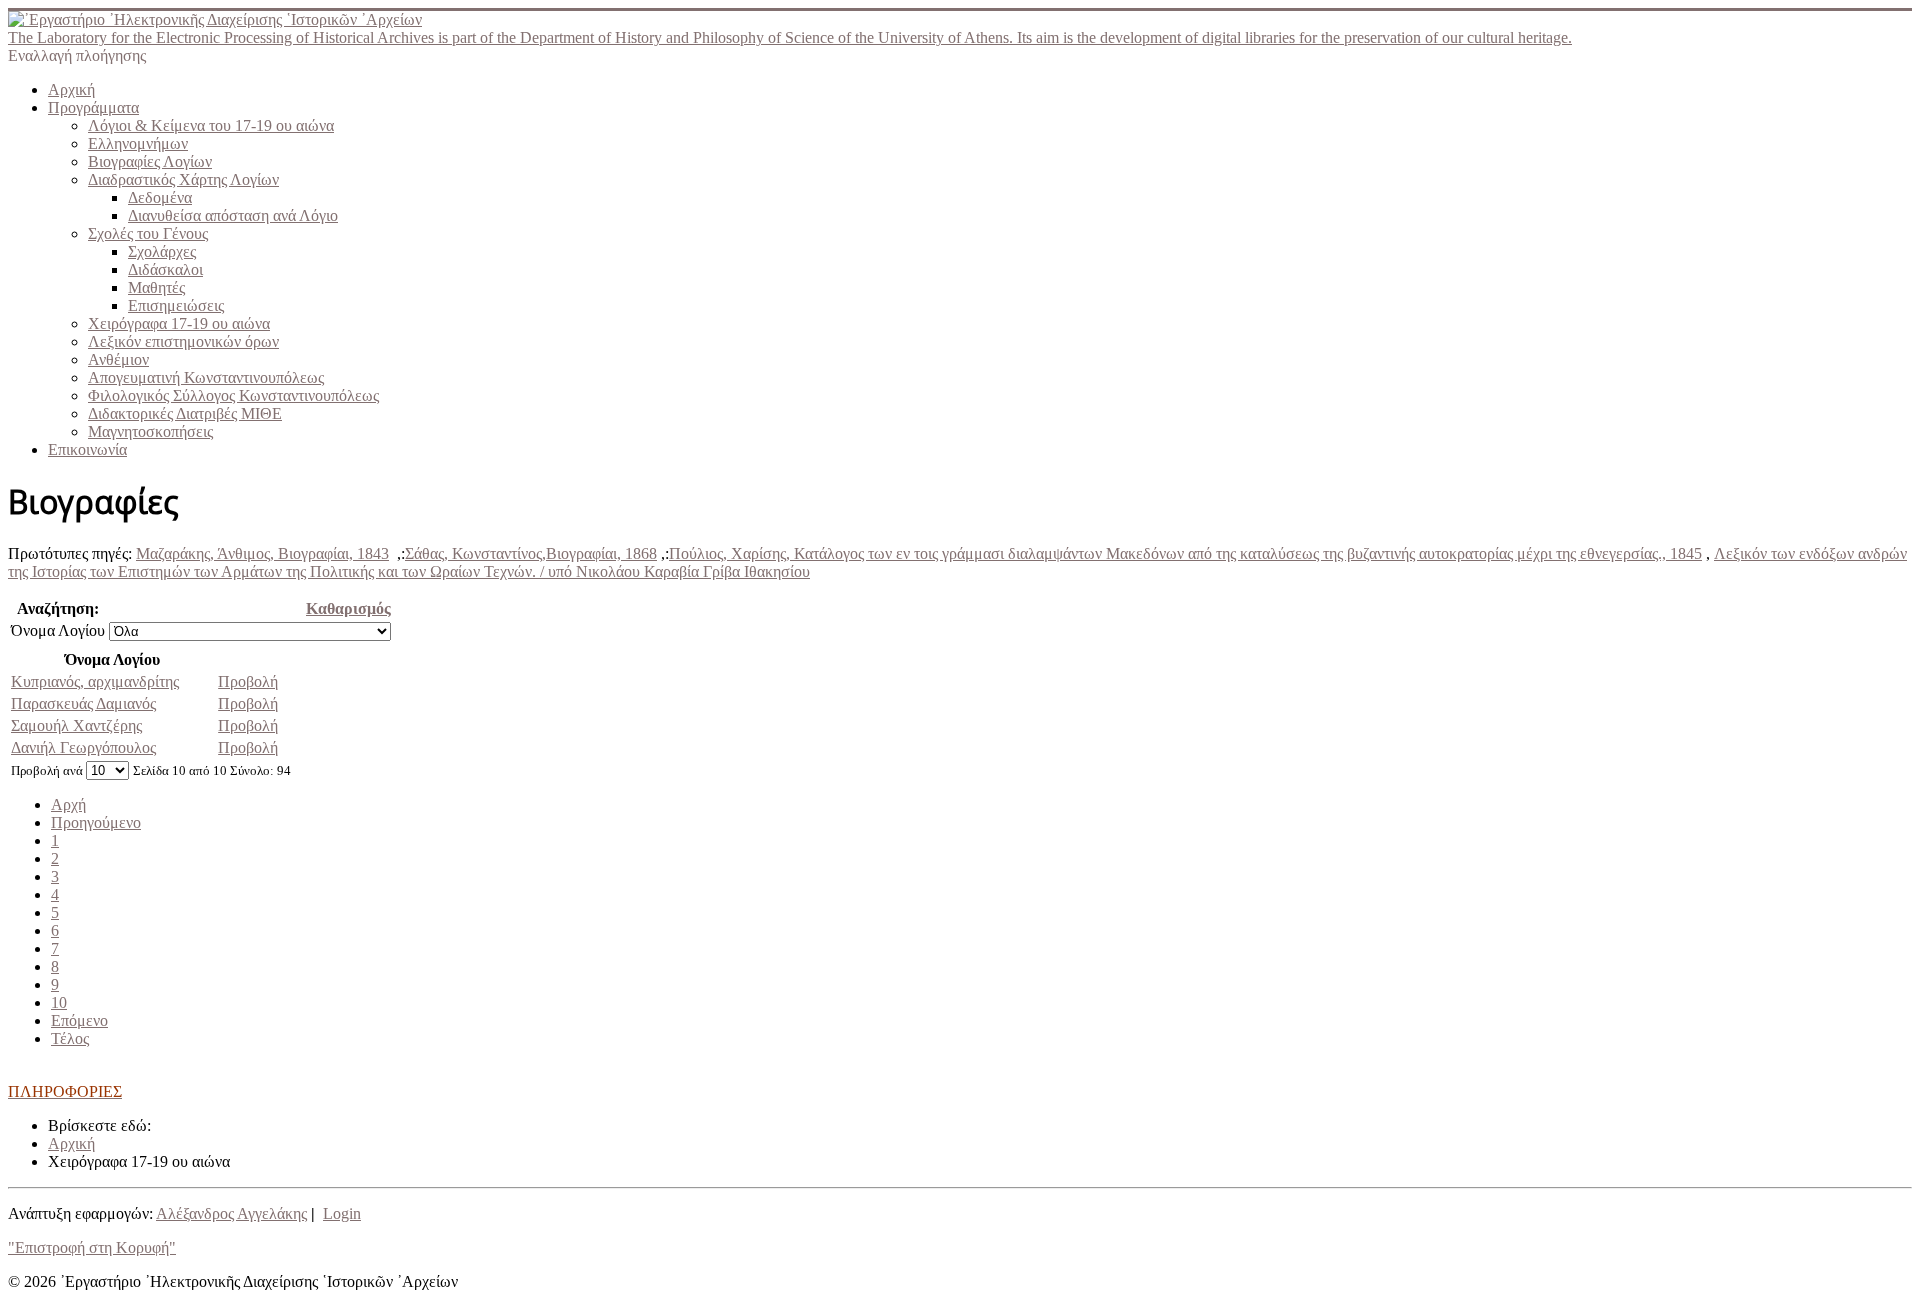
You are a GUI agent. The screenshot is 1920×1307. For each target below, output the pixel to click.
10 (59, 1002)
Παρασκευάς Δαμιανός (83, 703)
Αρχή (68, 804)
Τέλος (70, 1038)
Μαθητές (156, 287)
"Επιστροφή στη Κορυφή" (92, 1247)
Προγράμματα (93, 107)
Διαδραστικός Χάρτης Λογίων (183, 179)
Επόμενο (79, 1020)
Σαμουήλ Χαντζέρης (76, 725)
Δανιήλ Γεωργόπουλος (83, 747)
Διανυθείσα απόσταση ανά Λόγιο (233, 215)
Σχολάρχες (162, 251)
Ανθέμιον (118, 359)
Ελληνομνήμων (138, 143)
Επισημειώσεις (176, 305)
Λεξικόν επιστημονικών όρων (183, 341)
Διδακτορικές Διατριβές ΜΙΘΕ (185, 413)
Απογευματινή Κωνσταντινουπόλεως (206, 377)
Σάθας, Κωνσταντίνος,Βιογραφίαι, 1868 (531, 553)
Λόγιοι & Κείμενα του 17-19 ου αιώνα (211, 125)
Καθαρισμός (348, 608)
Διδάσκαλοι (165, 269)
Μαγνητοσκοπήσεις (150, 431)
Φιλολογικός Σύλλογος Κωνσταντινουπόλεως (233, 395)
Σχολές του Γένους (148, 233)
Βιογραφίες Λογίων (150, 161)
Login (342, 1213)
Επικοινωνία (87, 449)
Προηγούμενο (96, 822)
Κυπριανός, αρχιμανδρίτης (95, 681)
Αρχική (71, 89)
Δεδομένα (160, 197)
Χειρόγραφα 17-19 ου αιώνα (179, 323)
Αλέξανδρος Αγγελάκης (231, 1213)
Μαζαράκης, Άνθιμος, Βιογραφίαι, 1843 (262, 553)
